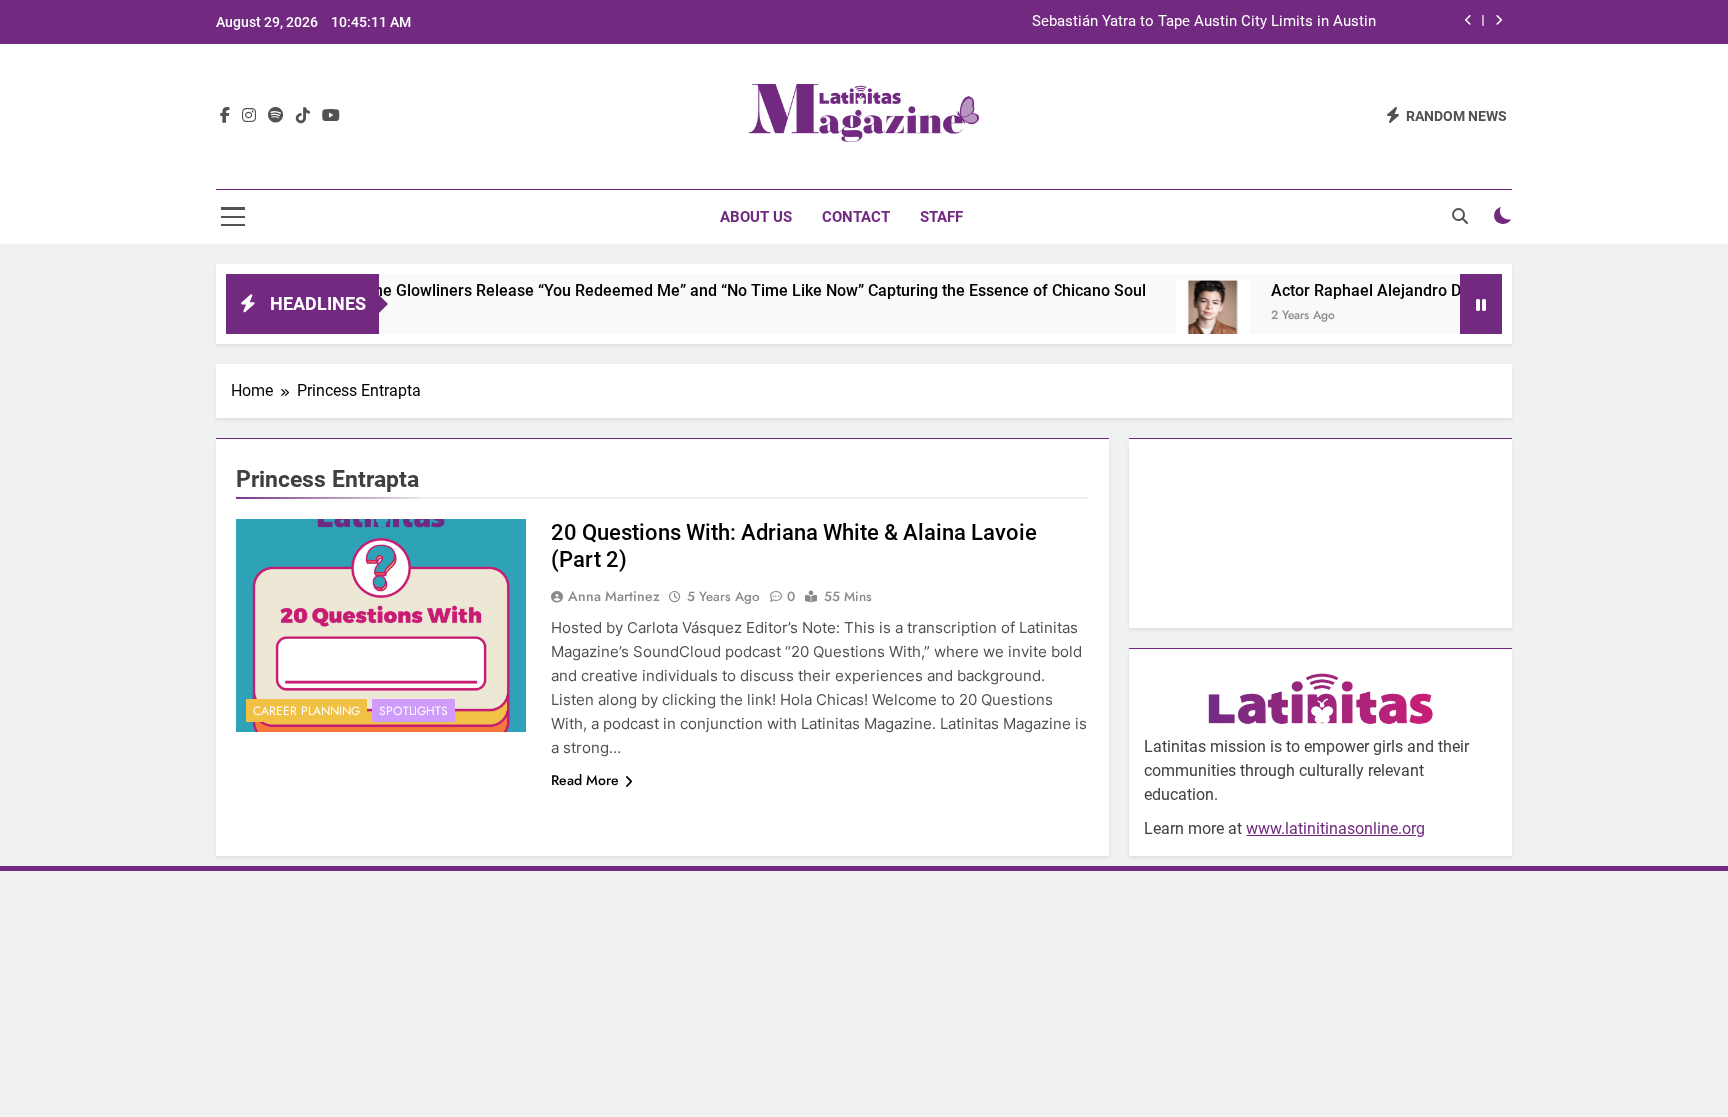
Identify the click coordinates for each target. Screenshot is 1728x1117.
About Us (756, 217)
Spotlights (413, 711)
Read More (585, 780)
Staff (941, 217)
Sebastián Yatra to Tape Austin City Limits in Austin (1204, 22)
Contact (856, 217)
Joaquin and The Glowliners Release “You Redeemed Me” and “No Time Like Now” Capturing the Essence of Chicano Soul (678, 290)
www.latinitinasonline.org (1335, 828)
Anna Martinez (614, 596)
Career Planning (306, 711)
